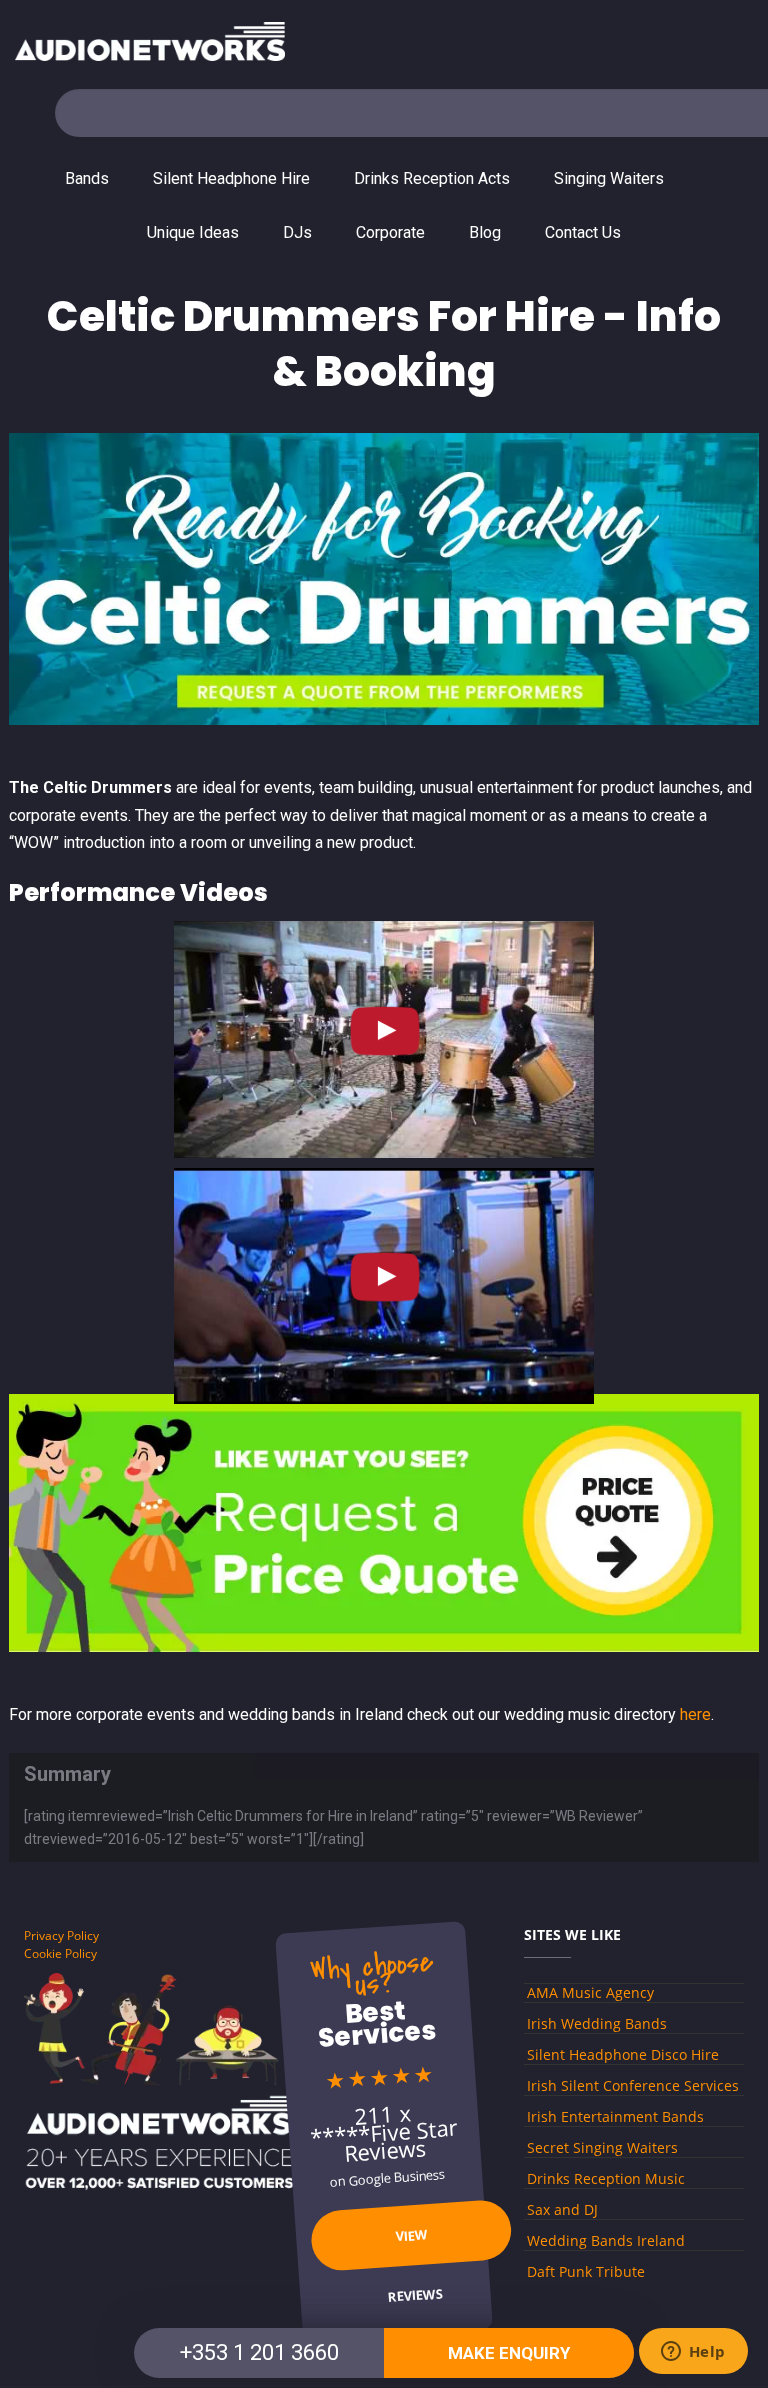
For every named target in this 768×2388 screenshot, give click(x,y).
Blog (485, 232)
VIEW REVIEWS (415, 2248)
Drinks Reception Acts (432, 178)
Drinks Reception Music (606, 2178)
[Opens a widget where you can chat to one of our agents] (693, 2353)
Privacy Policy (61, 1935)
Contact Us (583, 232)
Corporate (390, 232)
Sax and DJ (562, 2209)
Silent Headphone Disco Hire (623, 2054)
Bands (87, 178)
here (695, 1714)
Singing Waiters (609, 178)
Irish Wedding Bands (597, 2023)
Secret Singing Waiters (602, 2147)
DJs (297, 232)
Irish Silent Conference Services (633, 2085)
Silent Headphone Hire (231, 178)
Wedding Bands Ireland (606, 2240)
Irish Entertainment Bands (615, 2116)
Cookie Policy (60, 1953)
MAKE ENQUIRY (509, 2353)
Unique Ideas (193, 232)
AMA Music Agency (590, 1992)
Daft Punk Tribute (586, 2271)
